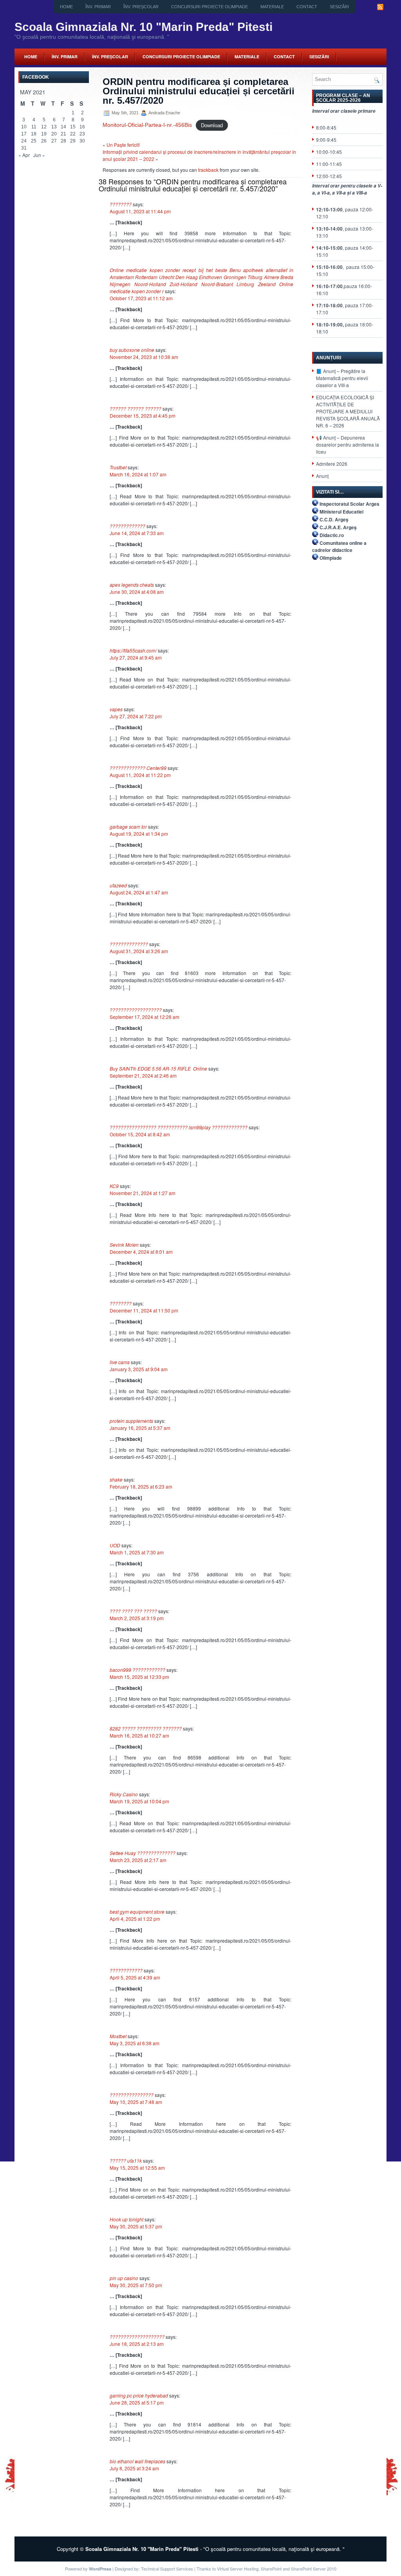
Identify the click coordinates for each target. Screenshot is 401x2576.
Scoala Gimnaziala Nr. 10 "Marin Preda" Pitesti (144, 27)
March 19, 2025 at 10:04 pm (139, 1801)
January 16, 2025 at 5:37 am (140, 1428)
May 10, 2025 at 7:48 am (136, 2102)
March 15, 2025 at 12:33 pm (139, 1677)
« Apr (24, 155)
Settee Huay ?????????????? (143, 1853)
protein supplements (131, 1421)
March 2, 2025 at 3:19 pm (137, 1618)
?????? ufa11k (126, 2160)
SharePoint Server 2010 (314, 2569)
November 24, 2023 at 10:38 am (144, 357)
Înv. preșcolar (141, 7)
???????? (121, 204)
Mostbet (118, 2036)
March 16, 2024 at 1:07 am (138, 474)
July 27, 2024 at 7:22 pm (136, 716)
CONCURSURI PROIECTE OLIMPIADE (210, 7)
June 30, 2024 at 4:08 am (137, 592)
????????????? (127, 526)
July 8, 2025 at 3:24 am (134, 2468)
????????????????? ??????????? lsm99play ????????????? (179, 1127)
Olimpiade (331, 558)
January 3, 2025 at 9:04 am (139, 1369)
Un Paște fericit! (123, 145)
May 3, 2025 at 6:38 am (135, 2043)
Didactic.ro (332, 535)
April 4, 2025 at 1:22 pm (135, 1919)
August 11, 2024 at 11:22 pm (140, 775)
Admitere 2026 (332, 464)
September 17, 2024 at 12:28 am (145, 1017)
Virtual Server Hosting (238, 2569)
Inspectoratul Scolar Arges (350, 504)
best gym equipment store (137, 1912)
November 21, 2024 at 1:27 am (143, 1193)
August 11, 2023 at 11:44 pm (140, 211)
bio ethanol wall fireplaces (137, 2461)
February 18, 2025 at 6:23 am (141, 1486)
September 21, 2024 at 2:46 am (143, 1075)
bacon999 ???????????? (137, 1670)
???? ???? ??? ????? (133, 1611)
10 (24, 127)
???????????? (126, 1970)
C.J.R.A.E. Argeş (338, 527)
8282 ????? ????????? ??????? (146, 1728)
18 (34, 134)
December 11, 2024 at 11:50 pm (144, 1310)
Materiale (272, 7)
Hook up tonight (126, 2219)
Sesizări (339, 7)
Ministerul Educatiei (341, 512)
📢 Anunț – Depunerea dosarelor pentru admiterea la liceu (348, 444)
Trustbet (118, 467)
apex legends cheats (132, 585)
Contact (307, 7)
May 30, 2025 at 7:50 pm (136, 2285)
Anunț (322, 476)
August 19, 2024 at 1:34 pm (139, 834)
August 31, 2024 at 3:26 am (139, 951)
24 (24, 141)
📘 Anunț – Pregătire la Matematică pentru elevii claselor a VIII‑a (342, 378)
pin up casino (124, 2278)
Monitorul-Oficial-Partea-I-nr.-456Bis (147, 125)
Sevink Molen (124, 1245)
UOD (115, 1545)
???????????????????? (137, 2337)
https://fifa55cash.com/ (133, 650)
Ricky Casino (124, 1794)
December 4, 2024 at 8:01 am (141, 1252)
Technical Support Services (167, 2569)
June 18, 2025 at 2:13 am (137, 2344)
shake (116, 1479)
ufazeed (118, 885)
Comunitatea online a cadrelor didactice (339, 546)
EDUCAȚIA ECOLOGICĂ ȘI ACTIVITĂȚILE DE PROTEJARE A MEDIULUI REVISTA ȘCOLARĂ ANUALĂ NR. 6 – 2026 (348, 411)
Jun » (39, 155)
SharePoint (271, 2569)
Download (212, 125)
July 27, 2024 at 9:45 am (136, 657)
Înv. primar (98, 7)
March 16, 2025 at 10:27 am (139, 1735)
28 (63, 141)
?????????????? (129, 944)
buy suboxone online (132, 350)
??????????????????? (136, 1010)
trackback (208, 170)
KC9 (114, 1186)
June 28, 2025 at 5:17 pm (137, 2402)
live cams (120, 1362)
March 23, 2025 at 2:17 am (138, 1860)
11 (34, 127)
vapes (116, 709)
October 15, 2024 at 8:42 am (140, 1134)
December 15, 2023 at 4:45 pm (143, 416)
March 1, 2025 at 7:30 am (137, 1552)
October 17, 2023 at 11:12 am (141, 298)
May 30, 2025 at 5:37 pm (136, 2226)
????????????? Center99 (138, 768)
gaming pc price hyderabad (139, 2395)
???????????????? (132, 2095)
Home (66, 7)
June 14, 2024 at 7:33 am (137, 533)
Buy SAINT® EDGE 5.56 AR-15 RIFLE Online (158, 1068)
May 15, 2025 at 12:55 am (137, 2168)
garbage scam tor (128, 827)
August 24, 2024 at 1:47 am (139, 892)
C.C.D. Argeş (334, 519)
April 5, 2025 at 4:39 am (135, 1977)
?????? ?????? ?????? (135, 408)
